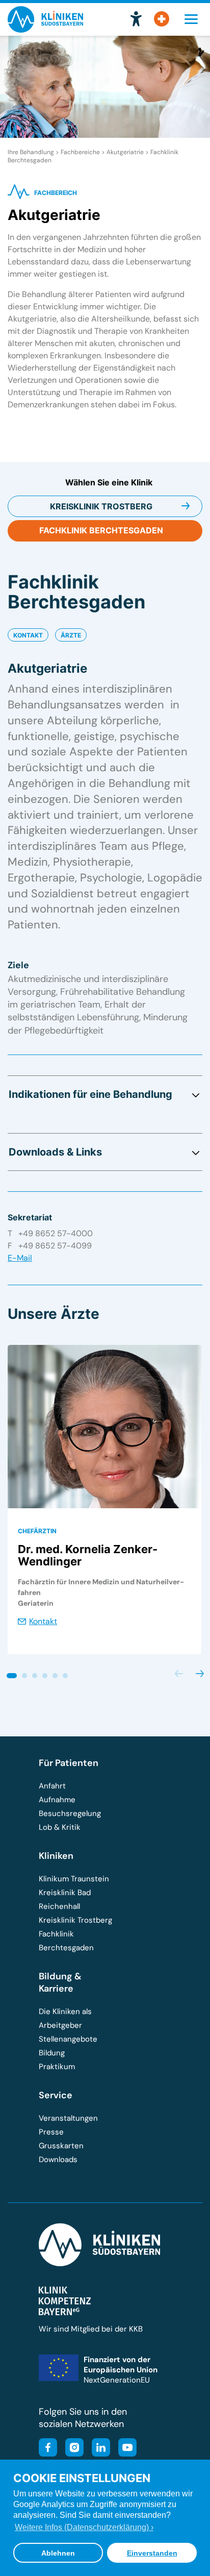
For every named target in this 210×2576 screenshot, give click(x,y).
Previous (179, 1674)
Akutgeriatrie (125, 152)
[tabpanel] (104, 1500)
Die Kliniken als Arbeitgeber (65, 2018)
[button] (136, 19)
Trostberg (101, 506)
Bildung (52, 2053)
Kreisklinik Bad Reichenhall (65, 1899)
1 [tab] (10, 1674)
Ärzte (71, 635)
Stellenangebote (68, 2039)
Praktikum (57, 2067)
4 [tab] (43, 1674)
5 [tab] (54, 1674)
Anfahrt (52, 1786)
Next (200, 1674)
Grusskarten (61, 2146)
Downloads (58, 2160)
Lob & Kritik (60, 1827)
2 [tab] (23, 1674)
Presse (51, 2132)
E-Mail (20, 1258)
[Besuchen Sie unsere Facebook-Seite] (48, 2449)
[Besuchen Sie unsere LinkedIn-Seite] (98, 2449)
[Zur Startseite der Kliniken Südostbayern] (45, 29)
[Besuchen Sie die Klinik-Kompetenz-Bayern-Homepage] (65, 2313)
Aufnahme (57, 1800)
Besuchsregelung (70, 1813)
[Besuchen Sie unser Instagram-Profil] (71, 2449)
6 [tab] (64, 1674)
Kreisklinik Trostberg (75, 1920)
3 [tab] (33, 1674)
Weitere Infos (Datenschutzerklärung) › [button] (84, 2527)
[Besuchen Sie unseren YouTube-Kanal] (124, 2449)
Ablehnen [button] (58, 2553)
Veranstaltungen (68, 2118)
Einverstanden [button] (152, 2553)
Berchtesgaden (101, 530)
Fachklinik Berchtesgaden (66, 1941)
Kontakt (28, 635)
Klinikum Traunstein (74, 1879)
